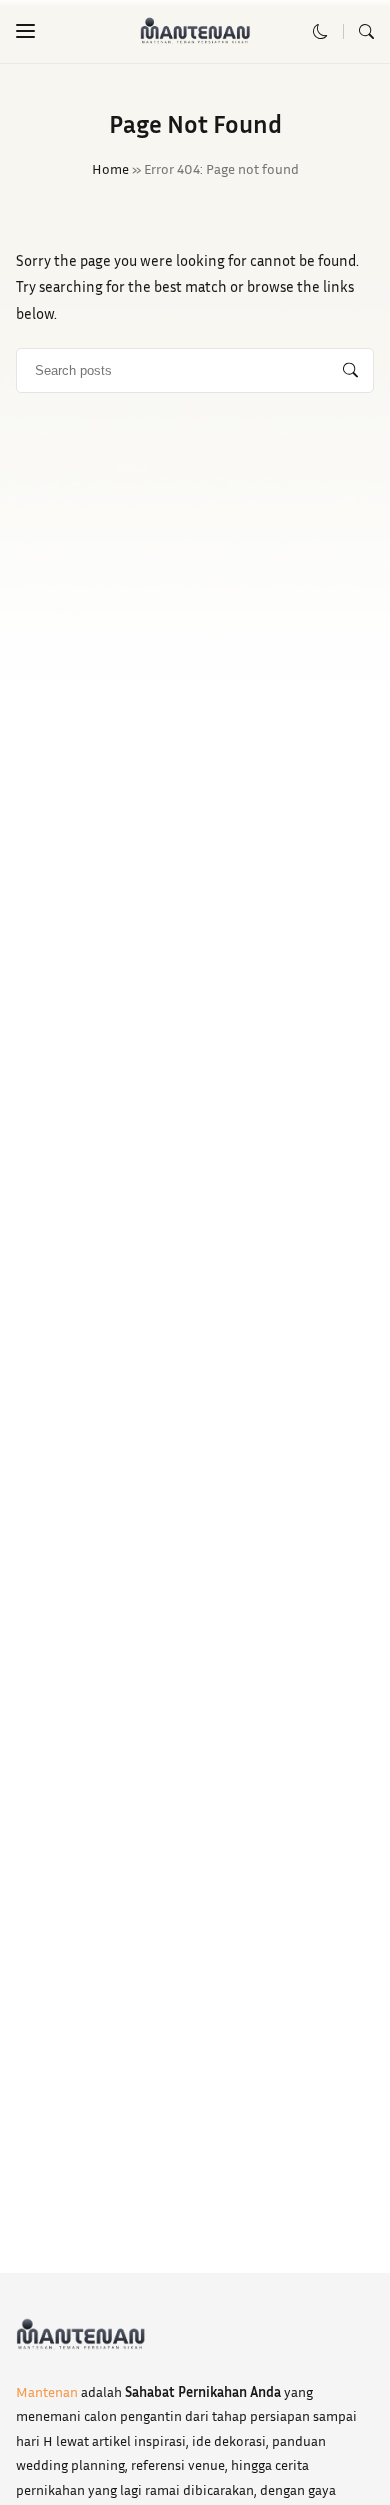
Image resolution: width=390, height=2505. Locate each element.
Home (110, 168)
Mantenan (47, 2391)
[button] (25, 31)
